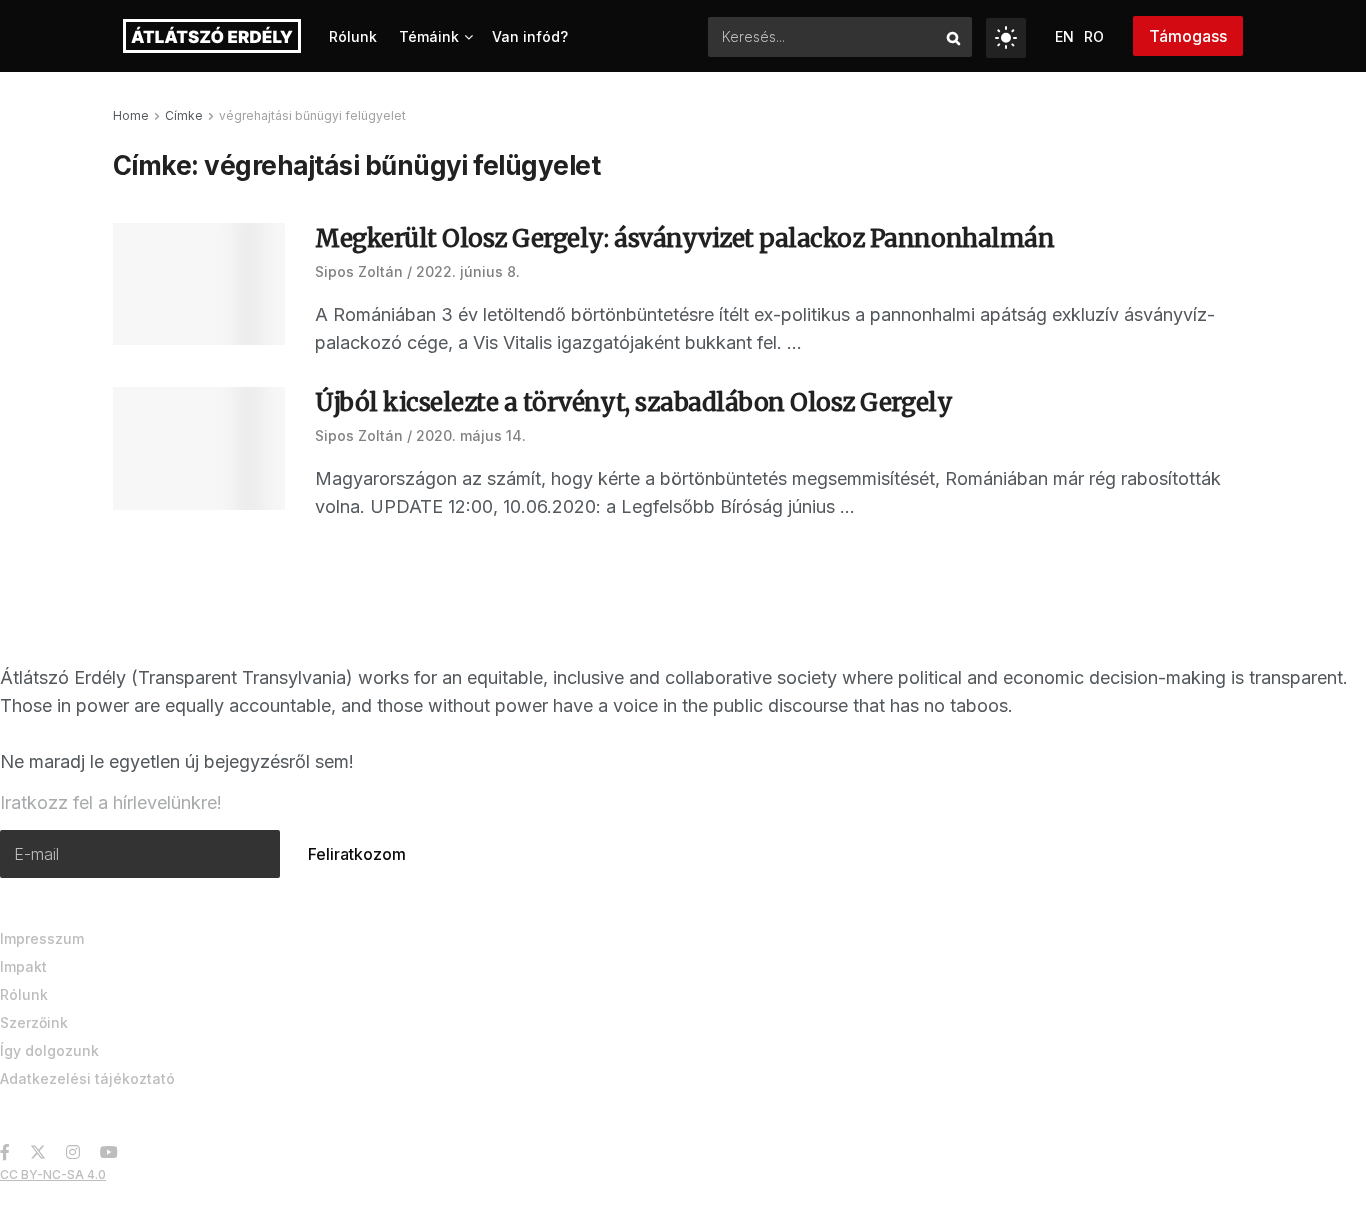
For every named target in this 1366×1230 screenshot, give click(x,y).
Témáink (429, 36)
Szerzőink (34, 1022)
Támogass (1188, 36)
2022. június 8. (468, 271)
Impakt (23, 966)
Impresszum (42, 938)
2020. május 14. (471, 435)
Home (131, 115)
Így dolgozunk (49, 1050)
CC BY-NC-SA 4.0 (53, 1174)
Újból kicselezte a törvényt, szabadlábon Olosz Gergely (633, 402)
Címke (184, 115)
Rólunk (353, 36)
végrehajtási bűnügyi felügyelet (312, 115)
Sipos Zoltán (359, 271)
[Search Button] (954, 37)
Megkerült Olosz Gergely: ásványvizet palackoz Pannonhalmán (684, 238)
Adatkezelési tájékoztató (87, 1078)
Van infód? (530, 36)
